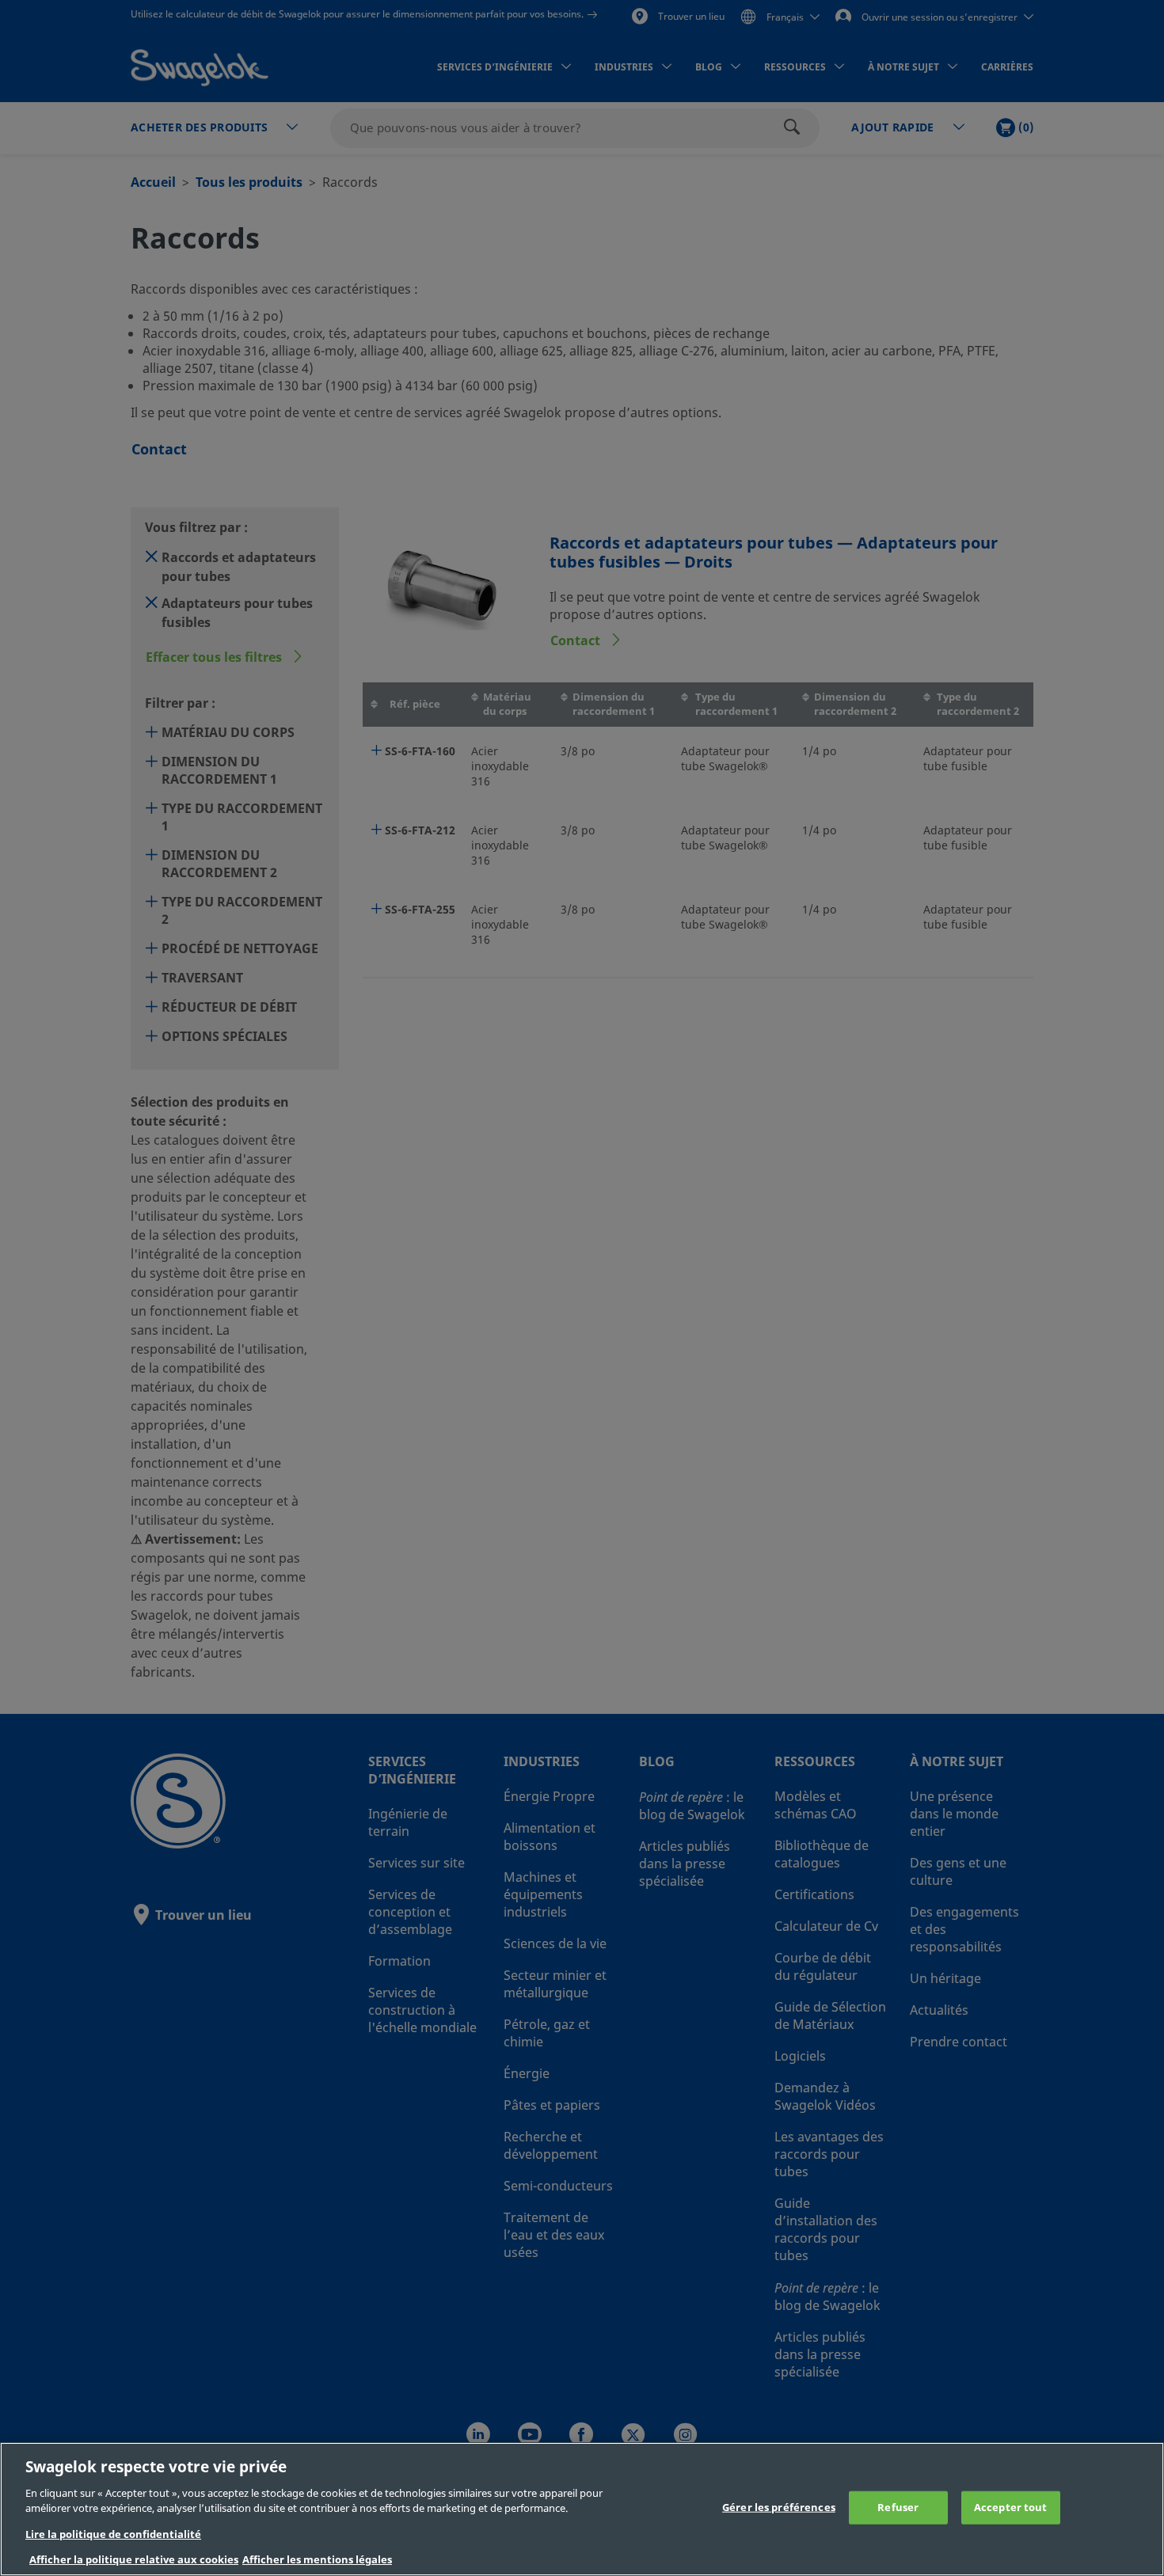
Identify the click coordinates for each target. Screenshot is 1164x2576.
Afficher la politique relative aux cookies (134, 2560)
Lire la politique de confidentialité (113, 2534)
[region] (582, 2509)
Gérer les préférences (779, 2508)
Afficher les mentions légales (317, 2560)
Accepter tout (1011, 2508)
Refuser (898, 2508)
